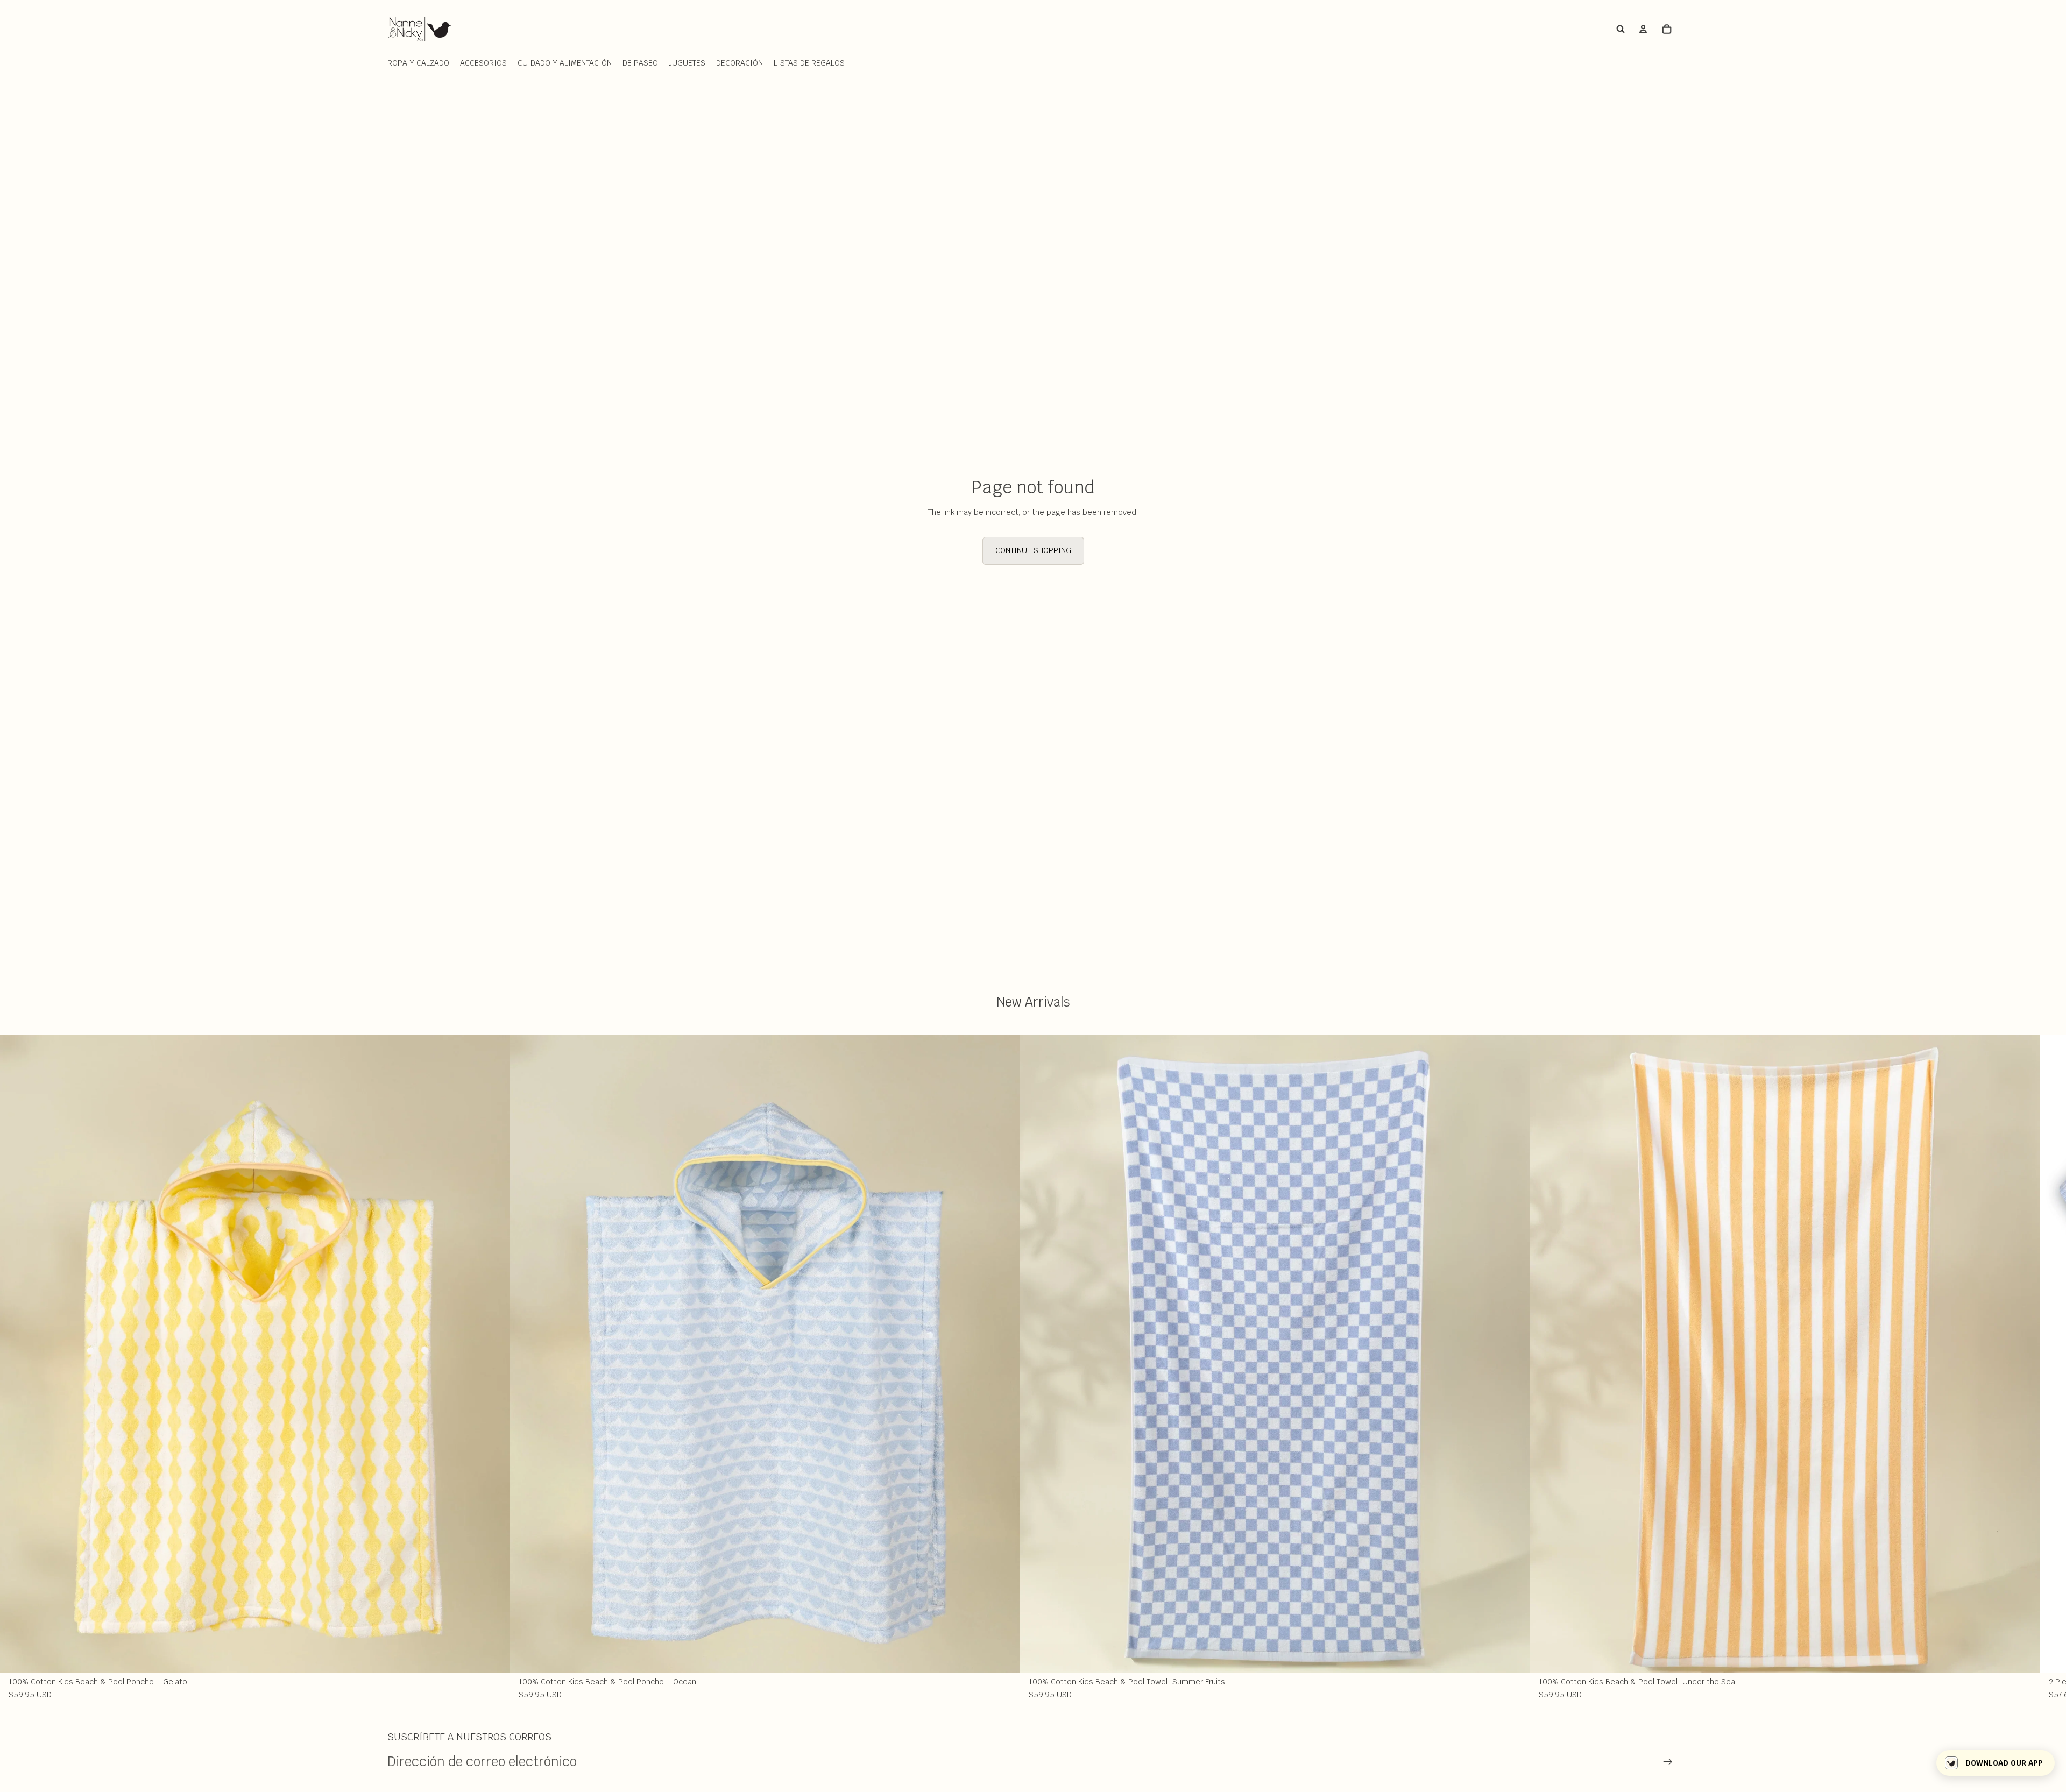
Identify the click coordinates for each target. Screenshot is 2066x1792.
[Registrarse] (1668, 1762)
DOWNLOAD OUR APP (2004, 1763)
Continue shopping (1033, 550)
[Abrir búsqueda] (1621, 29)
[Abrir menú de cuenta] (1643, 29)
